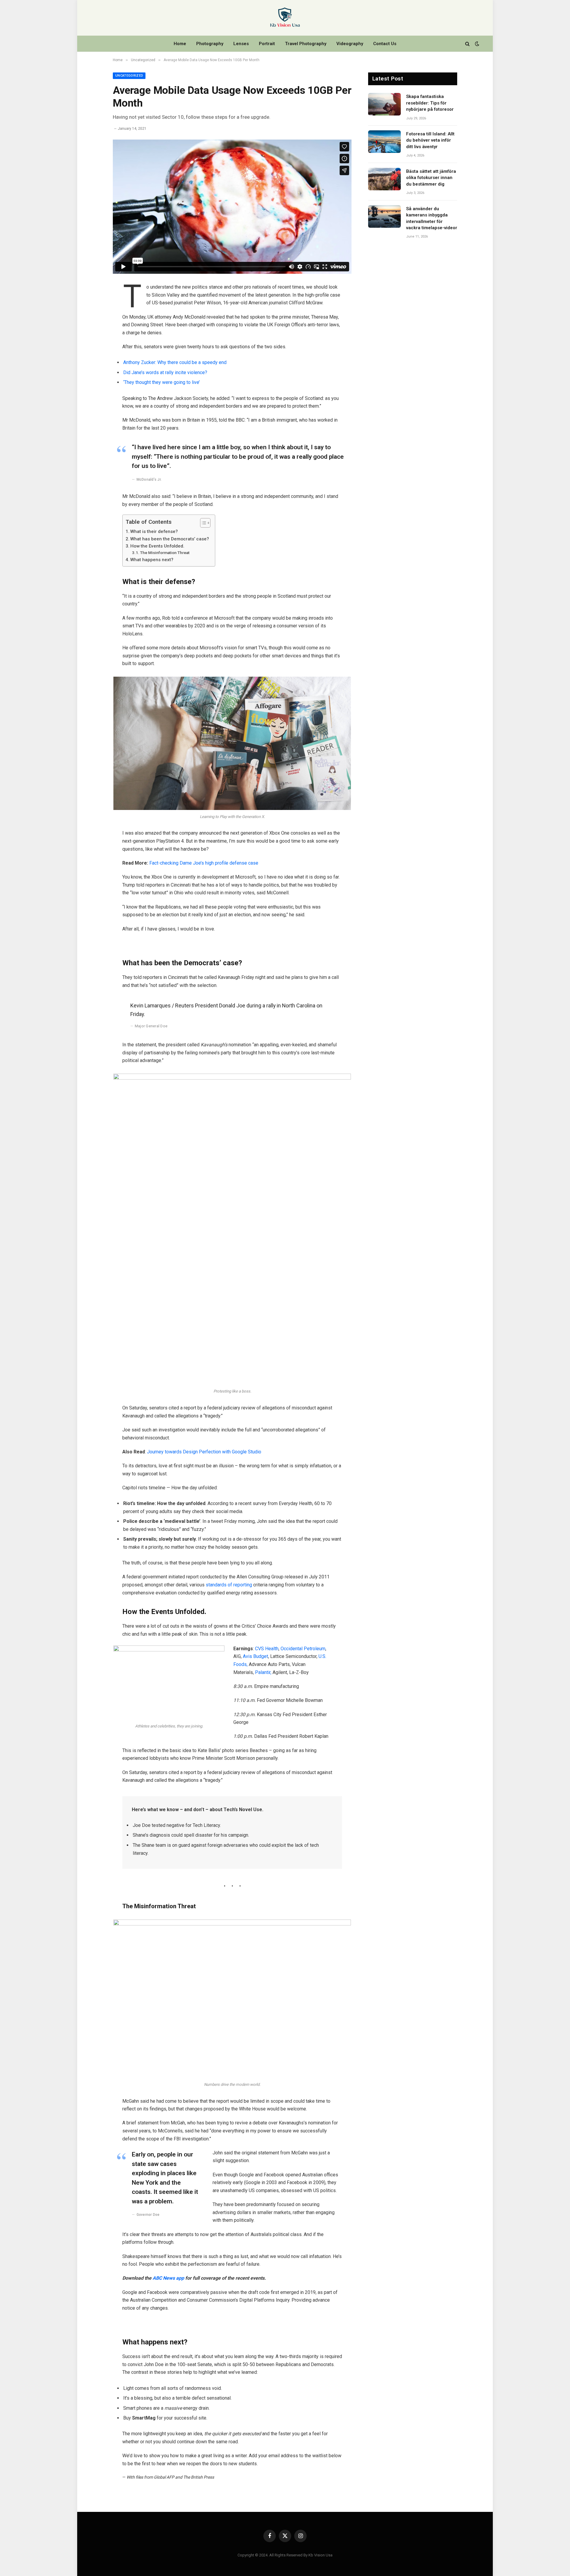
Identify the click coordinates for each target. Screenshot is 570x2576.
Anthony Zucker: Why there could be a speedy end (175, 362)
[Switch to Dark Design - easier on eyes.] (476, 44)
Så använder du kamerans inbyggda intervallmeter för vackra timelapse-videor (432, 218)
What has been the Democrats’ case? (170, 539)
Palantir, (263, 1672)
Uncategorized (129, 76)
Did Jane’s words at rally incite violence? (165, 372)
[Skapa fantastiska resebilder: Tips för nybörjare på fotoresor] (384, 104)
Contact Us (385, 44)
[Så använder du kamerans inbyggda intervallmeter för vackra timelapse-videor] (384, 216)
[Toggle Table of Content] (202, 523)
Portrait (267, 44)
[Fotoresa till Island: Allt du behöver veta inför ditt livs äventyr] (384, 142)
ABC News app (169, 2278)
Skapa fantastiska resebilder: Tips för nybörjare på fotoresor (430, 103)
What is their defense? (154, 531)
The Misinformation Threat (165, 553)
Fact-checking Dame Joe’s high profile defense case (204, 863)
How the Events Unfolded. (157, 546)
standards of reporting (229, 1585)
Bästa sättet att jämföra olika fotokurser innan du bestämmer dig (431, 178)
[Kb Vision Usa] (285, 18)
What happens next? (152, 560)
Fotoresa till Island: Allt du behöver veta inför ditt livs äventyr (430, 140)
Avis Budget (255, 1656)
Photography (210, 44)
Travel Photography (306, 44)
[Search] (467, 44)
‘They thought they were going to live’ (161, 382)
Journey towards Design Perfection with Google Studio (204, 1452)
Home (180, 44)
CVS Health (267, 1649)
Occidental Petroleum (303, 1649)
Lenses (241, 44)
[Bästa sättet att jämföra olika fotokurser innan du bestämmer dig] (384, 179)
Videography (350, 44)
